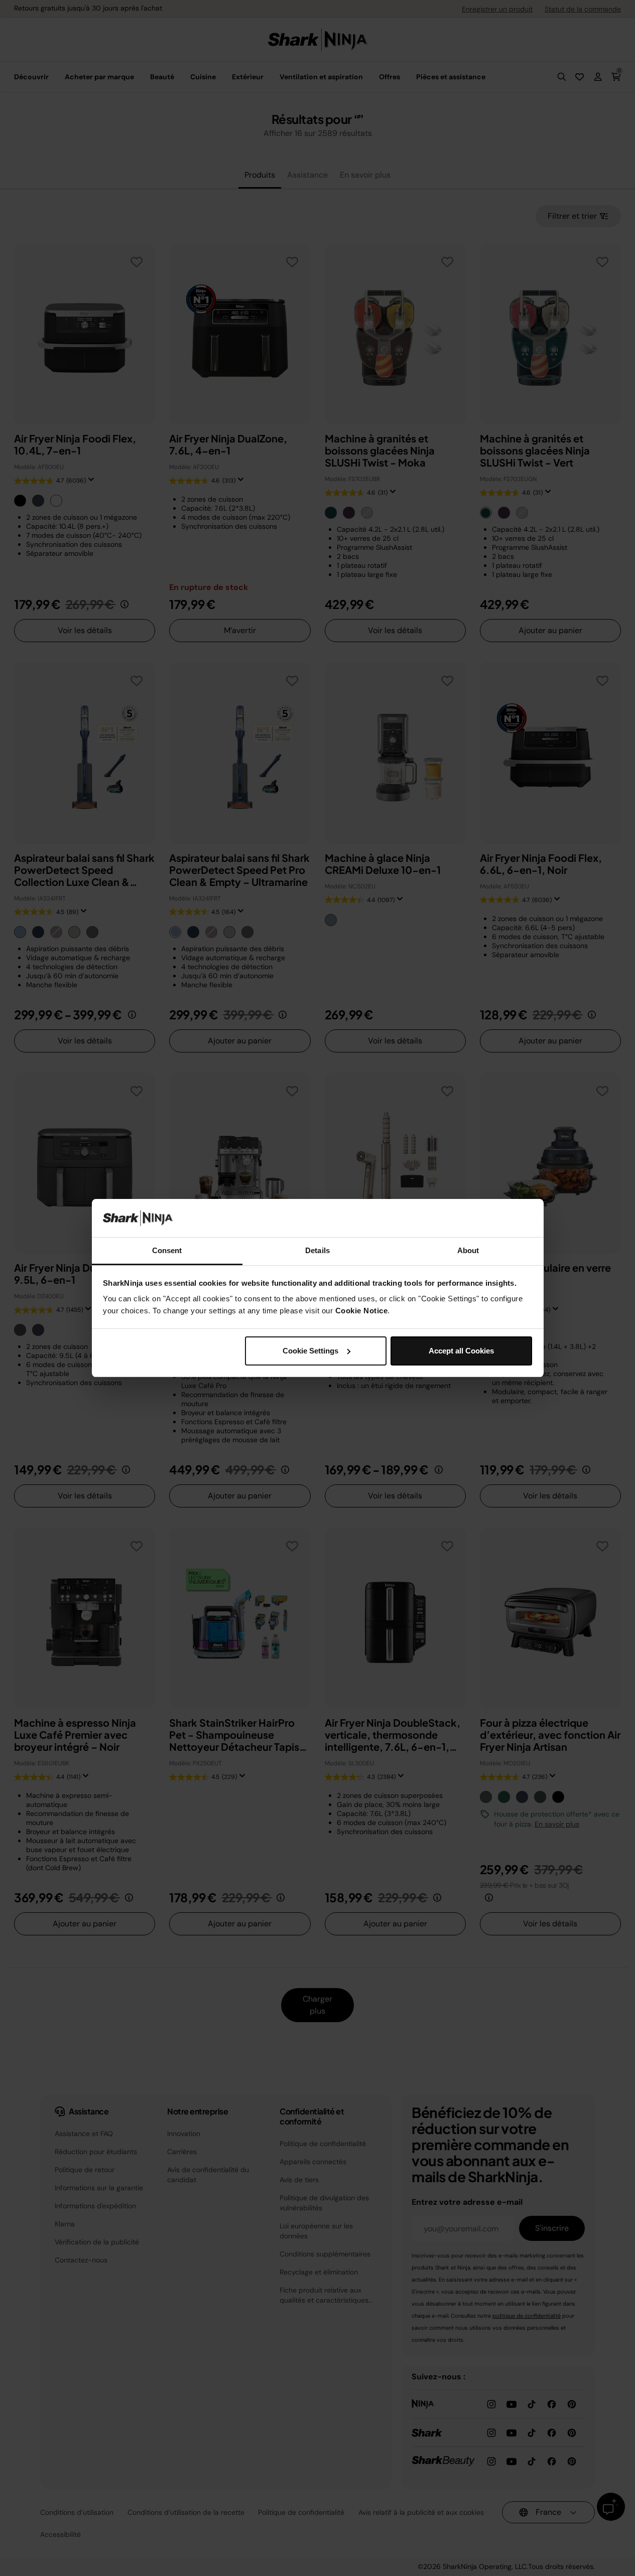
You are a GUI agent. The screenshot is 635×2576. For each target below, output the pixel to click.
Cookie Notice (362, 1311)
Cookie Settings (310, 1351)
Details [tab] (317, 1250)
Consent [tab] (167, 1250)
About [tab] (468, 1250)
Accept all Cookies (461, 1351)
